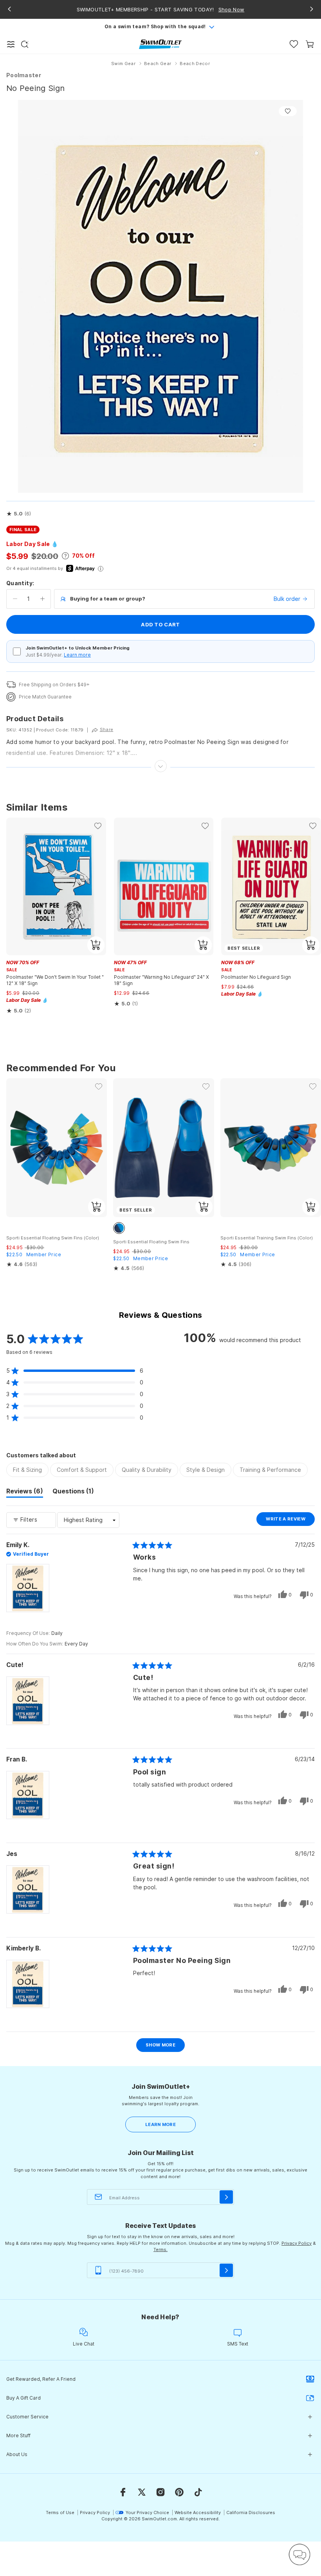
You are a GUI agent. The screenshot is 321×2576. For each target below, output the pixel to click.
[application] (299, 2554)
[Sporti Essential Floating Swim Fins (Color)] (57, 1148)
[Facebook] (123, 2492)
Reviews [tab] (25, 1492)
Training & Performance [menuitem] (270, 1470)
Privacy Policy (297, 2243)
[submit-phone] (226, 2270)
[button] (19, 514)
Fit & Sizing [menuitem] (27, 1470)
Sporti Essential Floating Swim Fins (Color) (53, 1238)
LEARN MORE (160, 2124)
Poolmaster (24, 75)
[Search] (25, 44)
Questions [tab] (73, 1492)
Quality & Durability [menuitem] (147, 1470)
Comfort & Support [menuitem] (82, 1470)
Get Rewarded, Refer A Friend (41, 2379)
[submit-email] (226, 2197)
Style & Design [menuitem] (206, 1470)
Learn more (77, 655)
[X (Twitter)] (142, 2492)
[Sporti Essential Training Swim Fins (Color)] (271, 1148)
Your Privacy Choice (147, 2513)
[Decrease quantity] (15, 599)
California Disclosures (251, 2513)
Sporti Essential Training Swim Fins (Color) (267, 1238)
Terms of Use (60, 2513)
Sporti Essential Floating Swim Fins (151, 1242)
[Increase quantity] (42, 599)
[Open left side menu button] (11, 44)
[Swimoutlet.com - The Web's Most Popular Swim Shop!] (160, 44)
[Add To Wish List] (288, 111)
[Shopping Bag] (310, 44)
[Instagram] (160, 2492)
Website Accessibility (198, 2513)
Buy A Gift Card (23, 2398)
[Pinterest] (179, 2492)
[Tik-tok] (198, 2492)
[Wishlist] (294, 44)
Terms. (160, 2249)
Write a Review (290, 1521)
